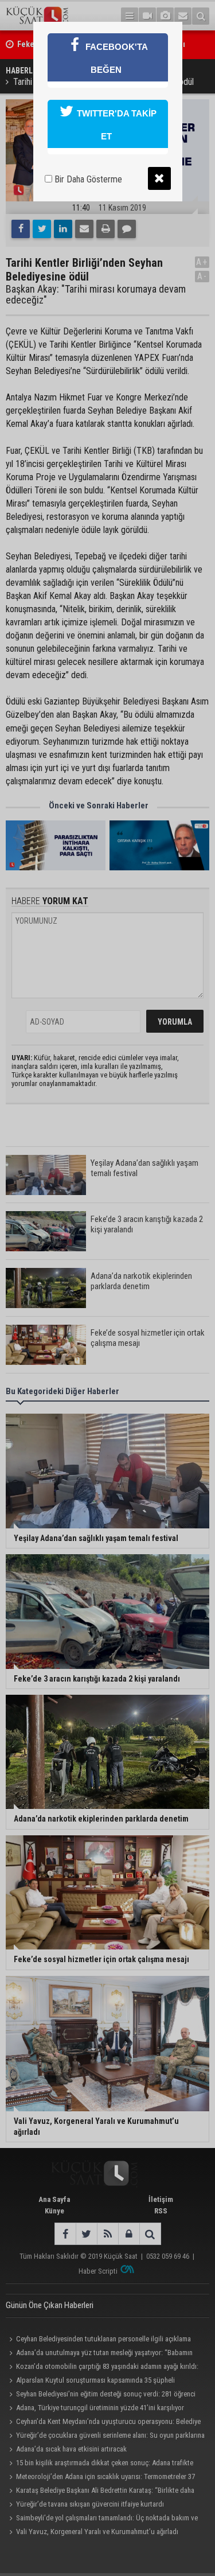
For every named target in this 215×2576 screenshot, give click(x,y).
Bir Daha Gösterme (87, 179)
